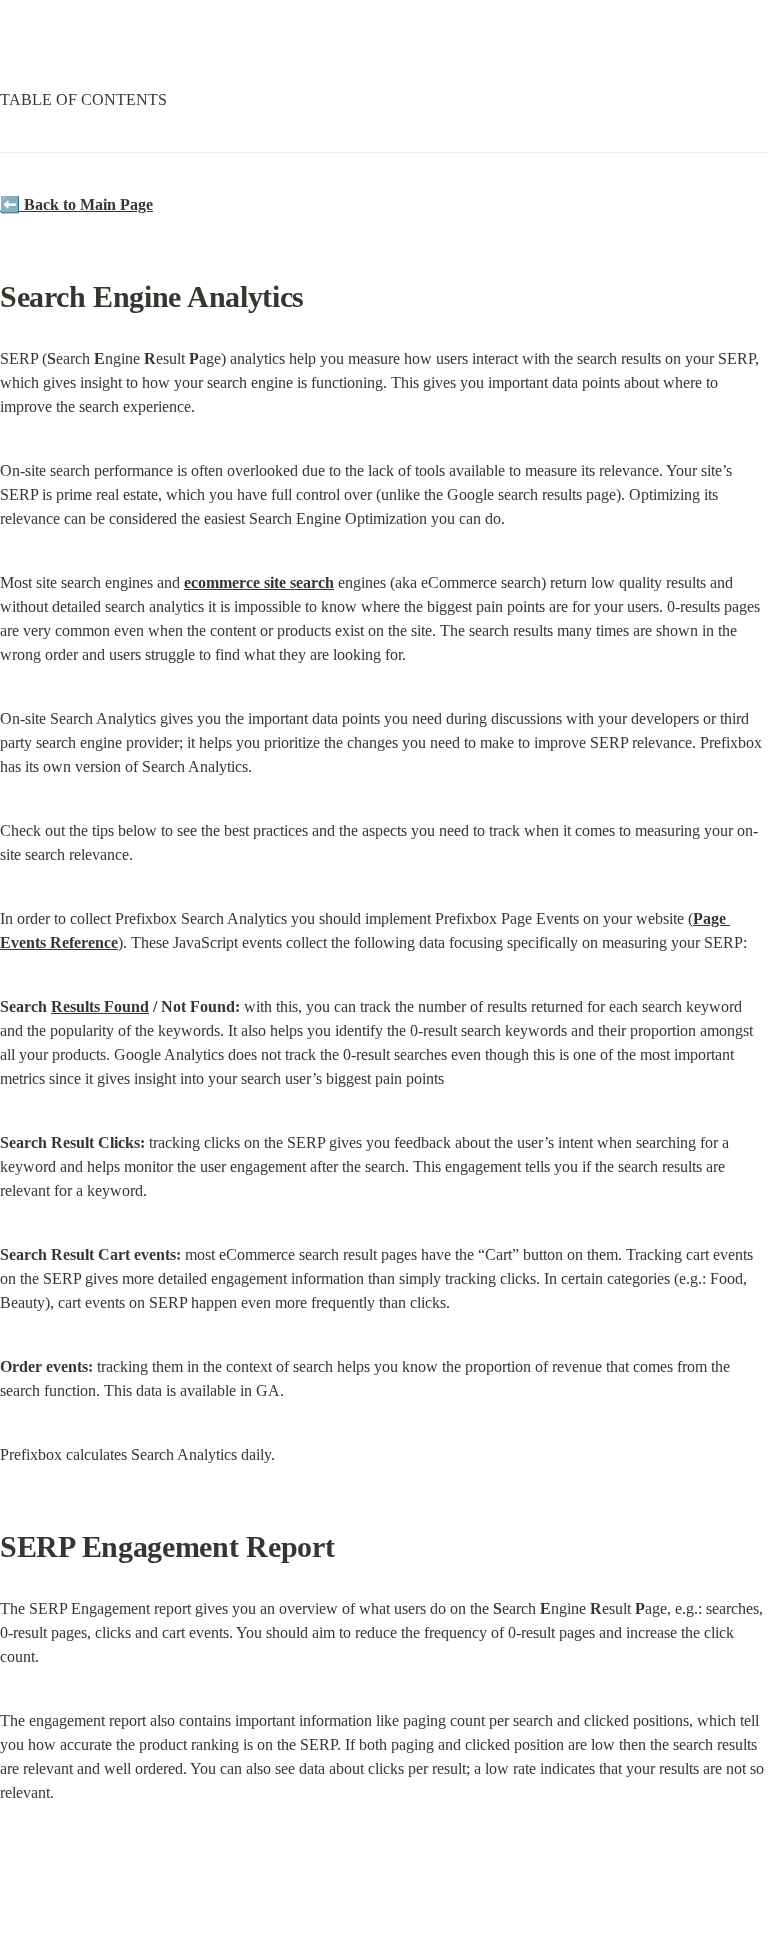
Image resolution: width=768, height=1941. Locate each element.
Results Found (100, 1006)
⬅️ (76, 204)
